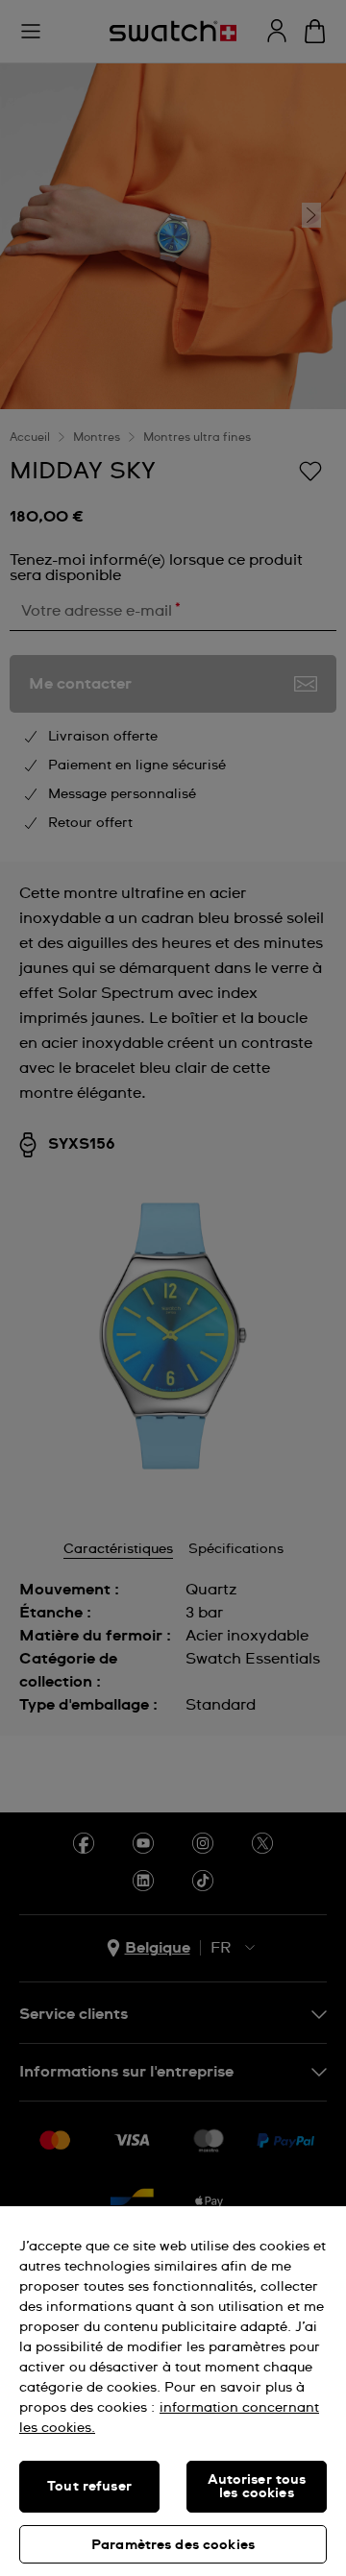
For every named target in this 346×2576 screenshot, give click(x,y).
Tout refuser (89, 2487)
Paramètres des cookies (173, 2545)
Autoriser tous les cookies (257, 2487)
